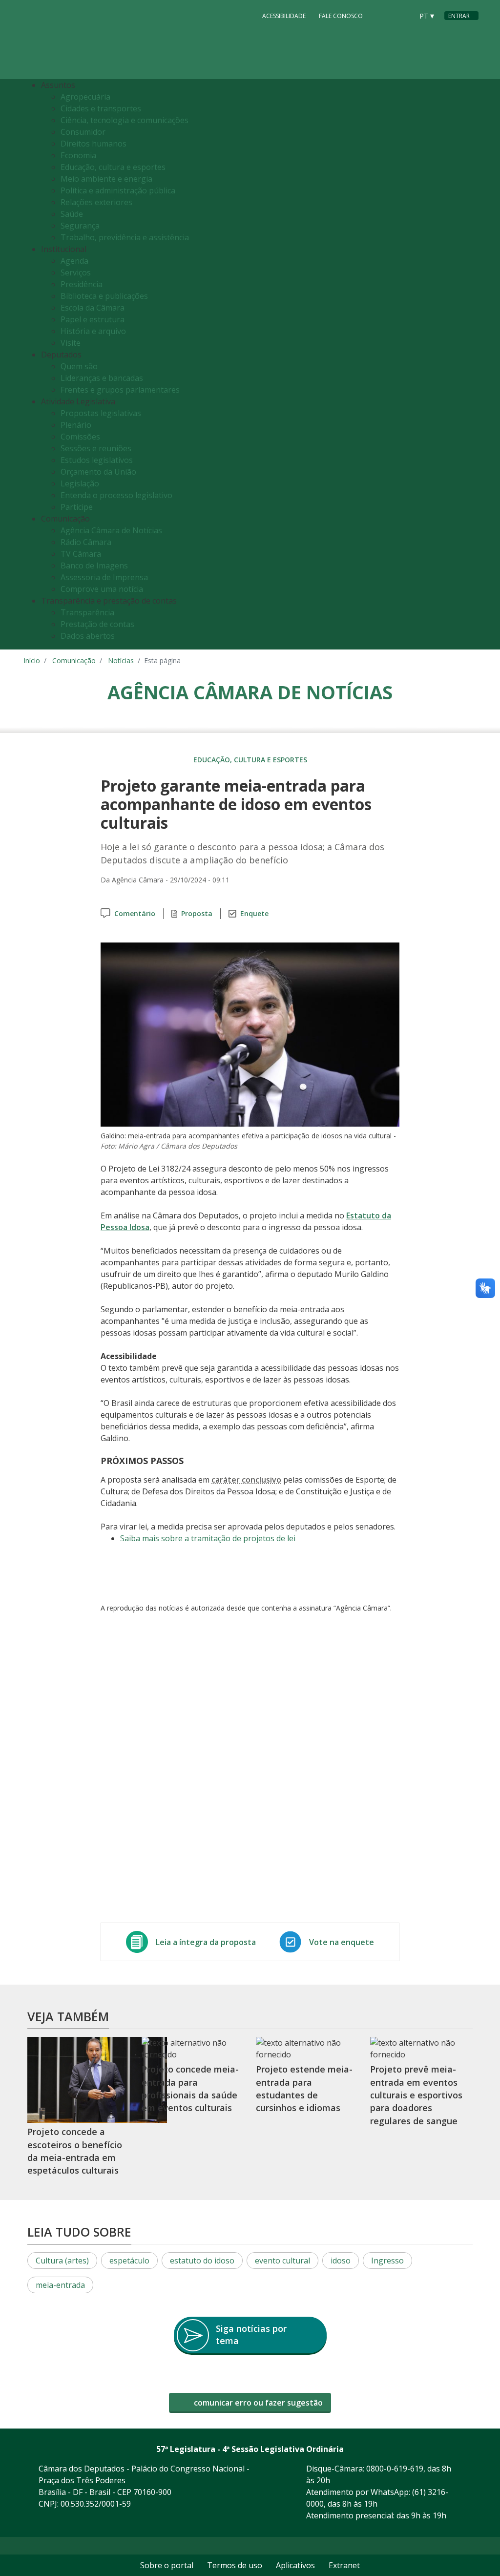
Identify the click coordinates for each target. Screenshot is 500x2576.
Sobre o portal (167, 2565)
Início (32, 660)
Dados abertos (88, 636)
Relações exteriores (96, 202)
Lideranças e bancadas (102, 378)
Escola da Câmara (93, 308)
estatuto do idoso (202, 2261)
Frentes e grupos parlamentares (120, 390)
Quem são (79, 366)
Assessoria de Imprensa (104, 577)
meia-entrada (60, 2285)
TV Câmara (81, 554)
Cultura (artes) (62, 2261)
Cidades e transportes (101, 108)
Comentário (135, 913)
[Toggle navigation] (469, 365)
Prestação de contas (97, 624)
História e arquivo (93, 331)
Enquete (254, 913)
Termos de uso (235, 2565)
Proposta (197, 913)
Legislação (80, 483)
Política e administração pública (118, 190)
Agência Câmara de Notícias (111, 530)
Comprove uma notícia (102, 589)
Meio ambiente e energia (106, 179)
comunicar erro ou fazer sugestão (257, 2403)
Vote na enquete (342, 1942)
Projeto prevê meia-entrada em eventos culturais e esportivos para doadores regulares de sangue (416, 2095)
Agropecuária (85, 97)
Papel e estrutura (93, 319)
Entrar (459, 16)
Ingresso (387, 2261)
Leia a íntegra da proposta (206, 1942)
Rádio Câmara (86, 542)
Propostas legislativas (101, 413)
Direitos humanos (94, 144)
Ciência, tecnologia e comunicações (125, 120)
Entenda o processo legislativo (116, 495)
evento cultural (282, 2261)
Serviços (76, 272)
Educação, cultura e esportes (113, 167)
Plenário (76, 425)
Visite (71, 343)
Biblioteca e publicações (104, 296)
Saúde (72, 214)
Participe (77, 507)
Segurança (80, 226)
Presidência (82, 284)
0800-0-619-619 (395, 2469)
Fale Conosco (341, 16)
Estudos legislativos (97, 460)
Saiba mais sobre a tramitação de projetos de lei (208, 1538)
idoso (341, 2261)
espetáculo (129, 2261)
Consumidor (83, 132)
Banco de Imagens (94, 565)
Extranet (344, 2565)
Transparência (87, 612)
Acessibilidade (284, 16)
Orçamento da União (98, 472)
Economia (78, 155)
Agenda (74, 261)
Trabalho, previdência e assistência (125, 237)
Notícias (121, 660)
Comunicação (74, 660)
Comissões (80, 437)
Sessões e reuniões (96, 448)
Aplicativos (295, 2565)
